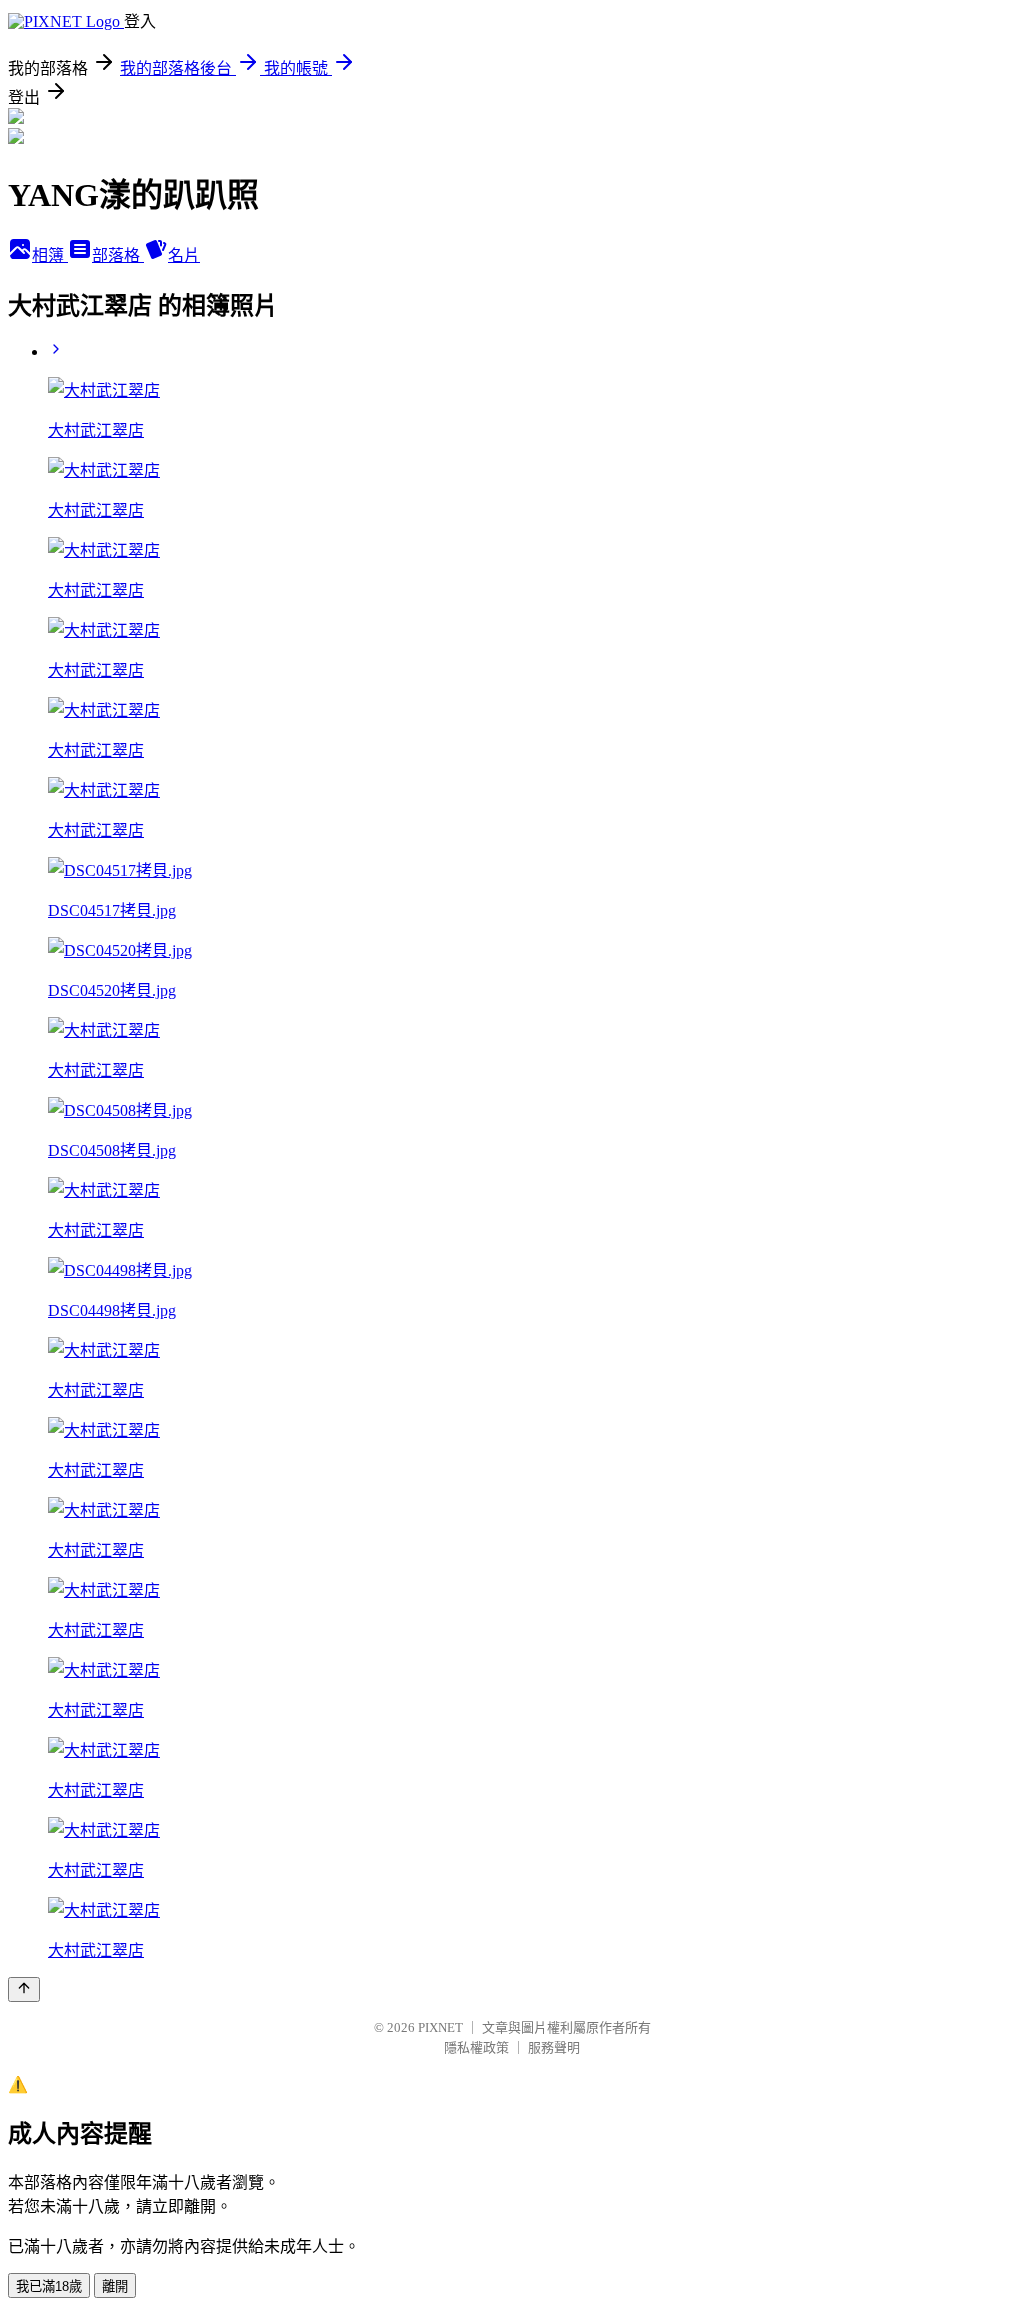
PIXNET (440, 2027)
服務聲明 (554, 2047)
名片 (184, 255)
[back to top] (24, 1989)
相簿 (50, 255)
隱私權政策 (476, 2047)
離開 (115, 2286)
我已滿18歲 (49, 2286)
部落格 (118, 255)
